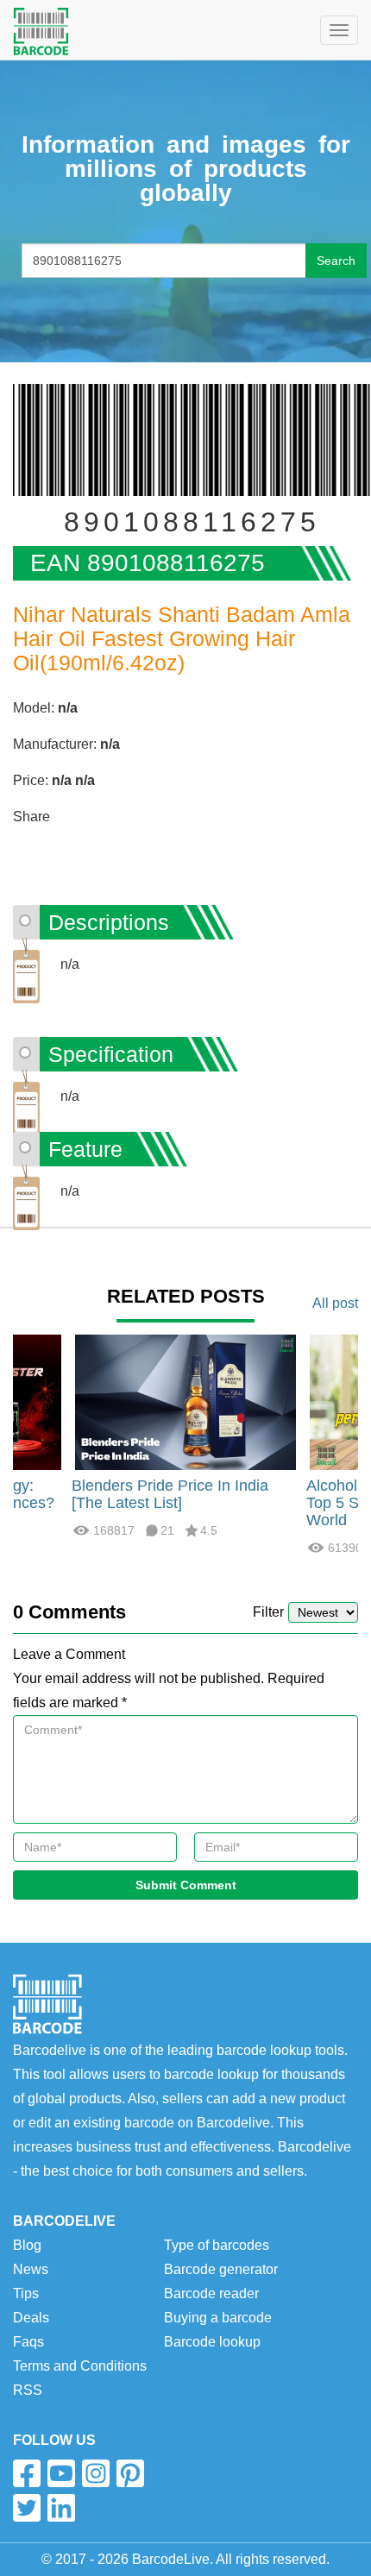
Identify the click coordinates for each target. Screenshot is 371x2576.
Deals (31, 2318)
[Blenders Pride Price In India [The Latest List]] (185, 1401)
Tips (26, 2293)
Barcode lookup (212, 2342)
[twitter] (27, 2508)
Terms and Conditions (80, 2366)
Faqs (28, 2342)
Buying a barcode (218, 2318)
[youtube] (61, 2473)
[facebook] (27, 2473)
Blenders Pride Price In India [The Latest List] (170, 1494)
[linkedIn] (61, 2508)
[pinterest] (130, 2473)
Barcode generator (221, 2269)
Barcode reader (211, 2293)
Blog (27, 2245)
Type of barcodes (217, 2245)
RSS (28, 2390)
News (31, 2269)
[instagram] (96, 2473)
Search (336, 261)
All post (335, 1303)
